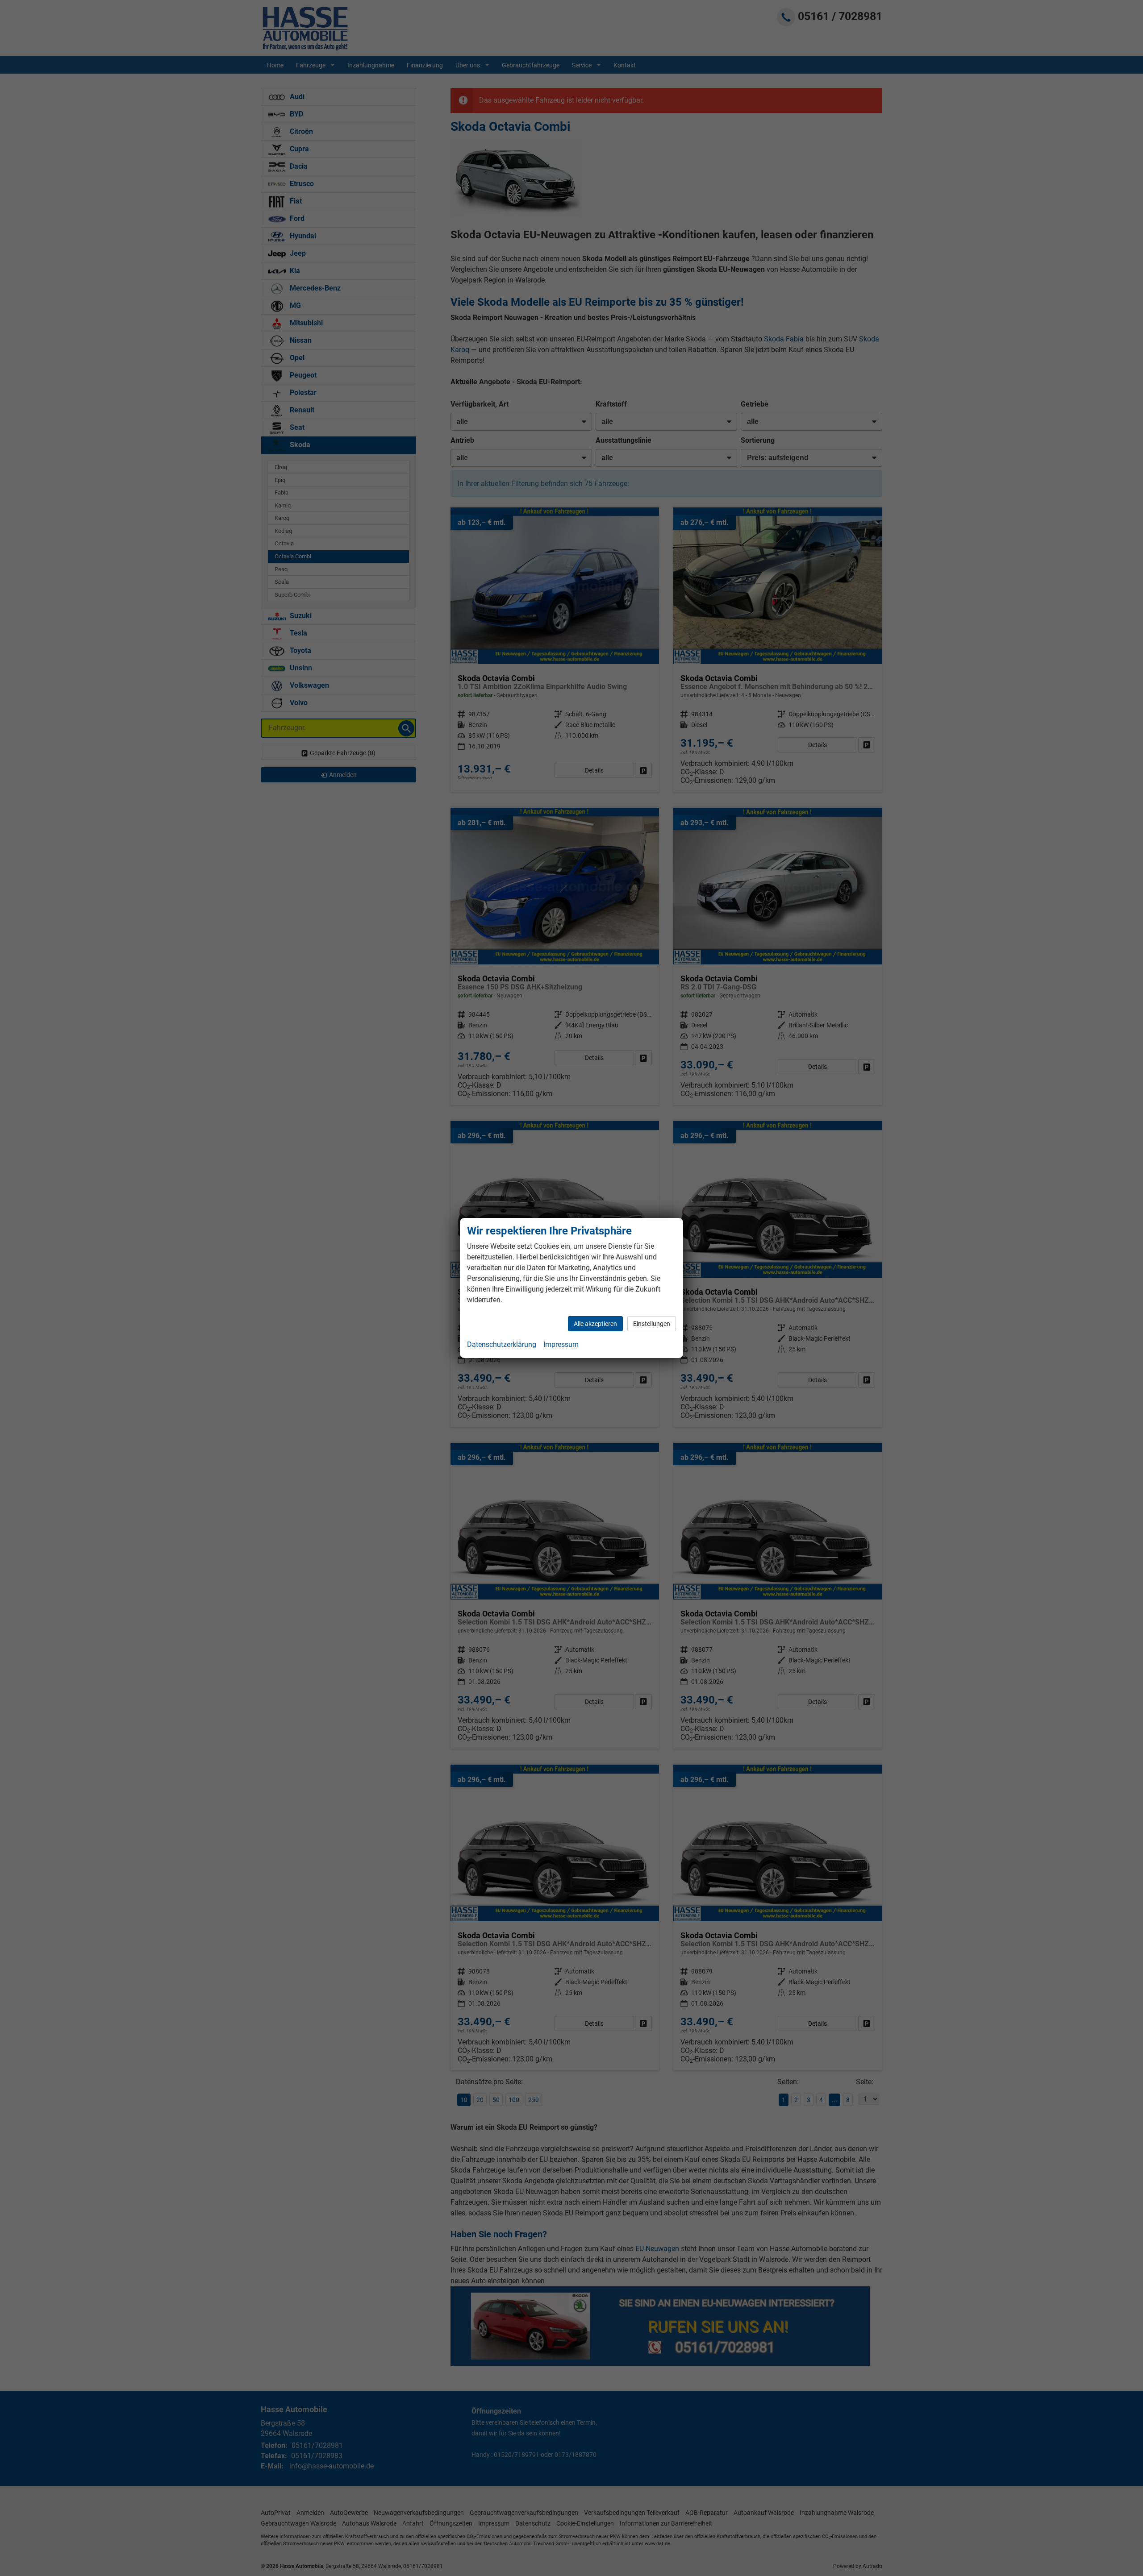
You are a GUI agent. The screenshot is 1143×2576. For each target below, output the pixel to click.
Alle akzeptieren (595, 1324)
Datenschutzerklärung (502, 1344)
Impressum (561, 1344)
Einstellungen (652, 1324)
